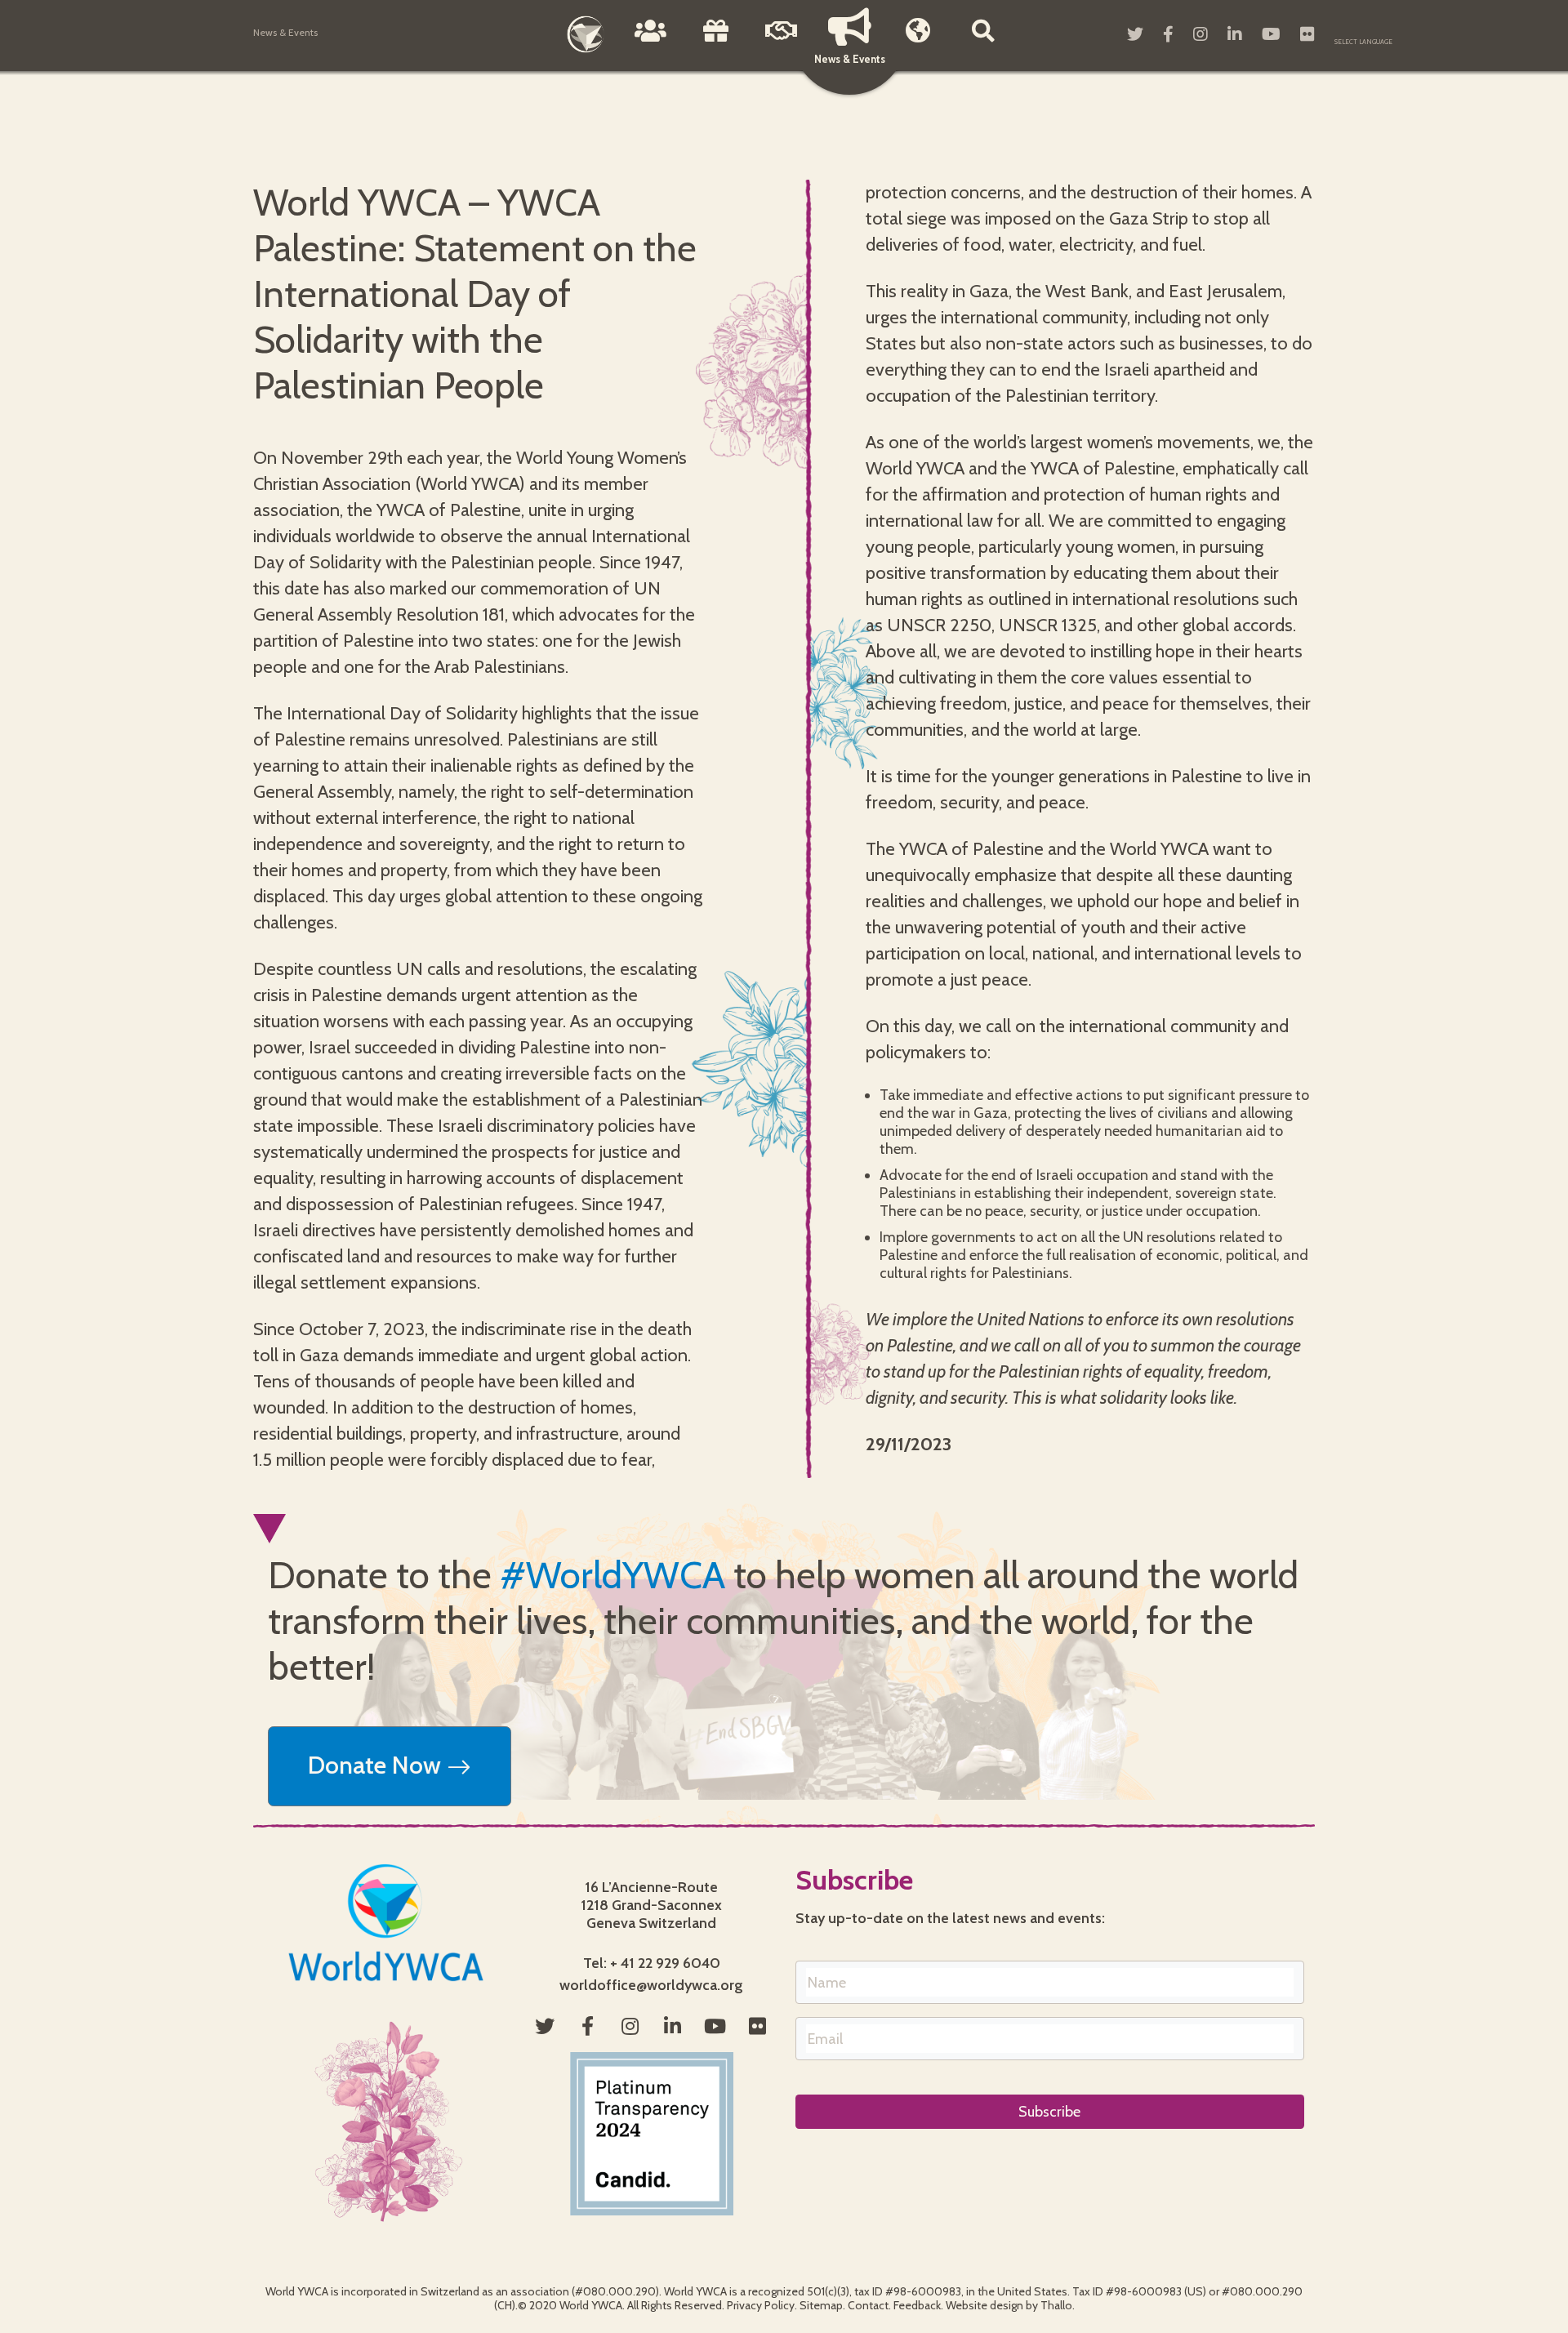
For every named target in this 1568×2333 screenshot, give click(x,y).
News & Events (850, 59)
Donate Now (377, 1765)
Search (983, 42)
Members (918, 42)
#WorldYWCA (612, 1575)
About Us (651, 42)
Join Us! (782, 42)
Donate (716, 42)
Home (586, 34)
